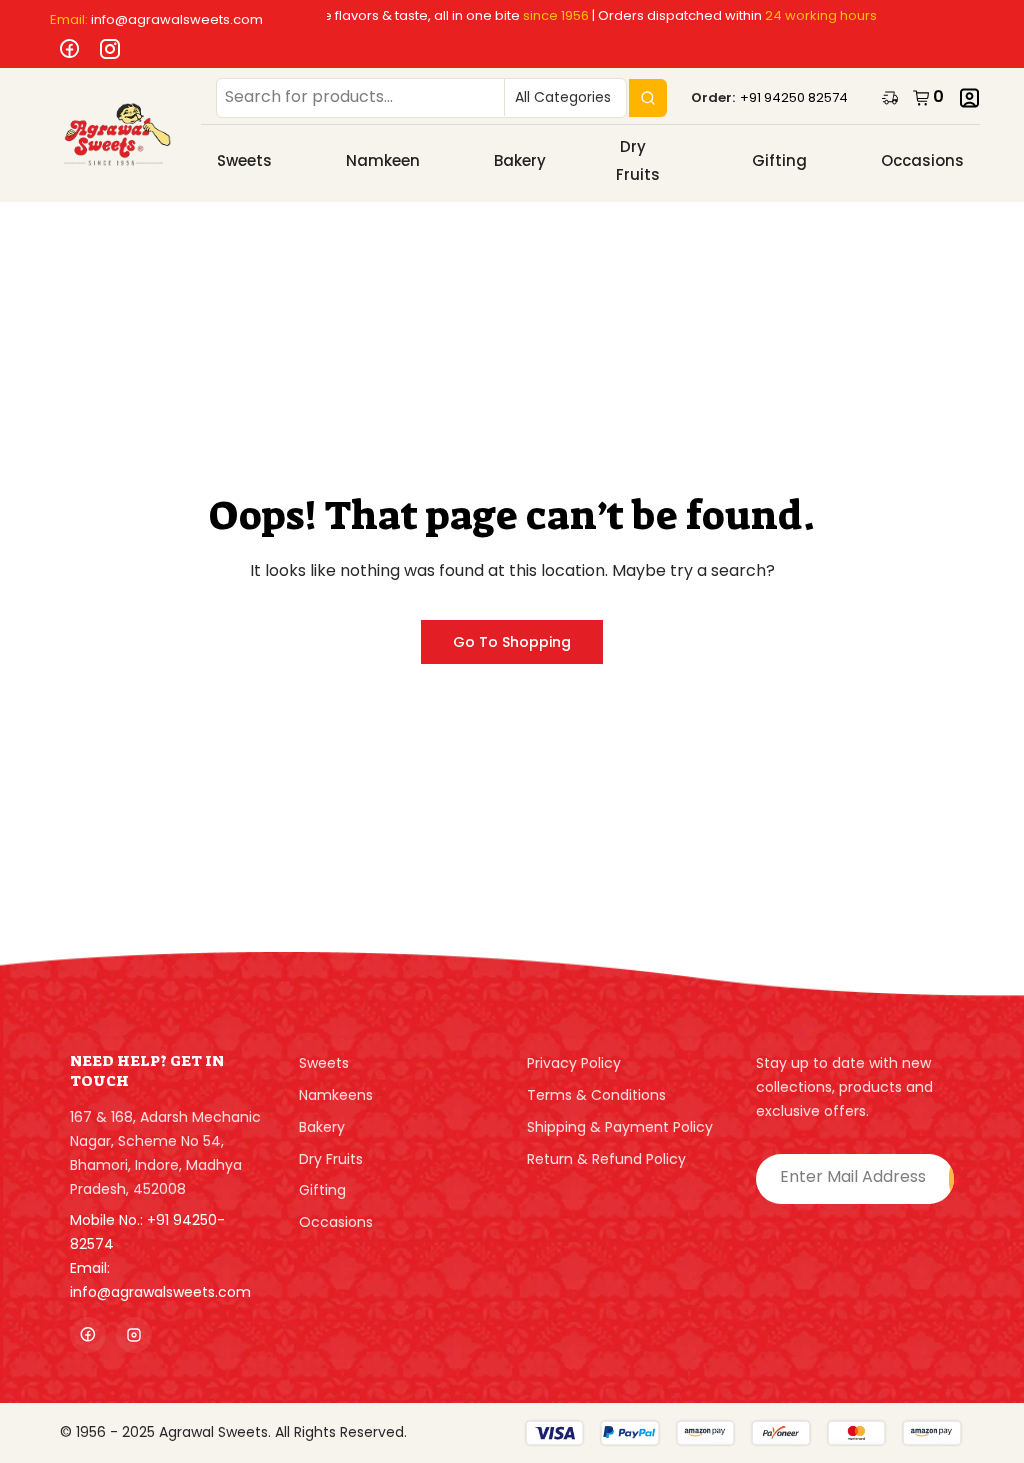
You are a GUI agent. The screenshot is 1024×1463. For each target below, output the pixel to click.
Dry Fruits (638, 161)
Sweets (244, 160)
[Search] (648, 98)
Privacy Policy (574, 1063)
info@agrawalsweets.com (177, 19)
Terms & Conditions (596, 1095)
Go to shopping (512, 642)
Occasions (922, 160)
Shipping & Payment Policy (620, 1127)
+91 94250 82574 (794, 97)
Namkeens (336, 1095)
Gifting (779, 160)
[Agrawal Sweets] (117, 135)
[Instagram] (105, 49)
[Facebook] (65, 49)
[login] (969, 98)
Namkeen (383, 160)
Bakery (520, 160)
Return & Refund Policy (606, 1159)
